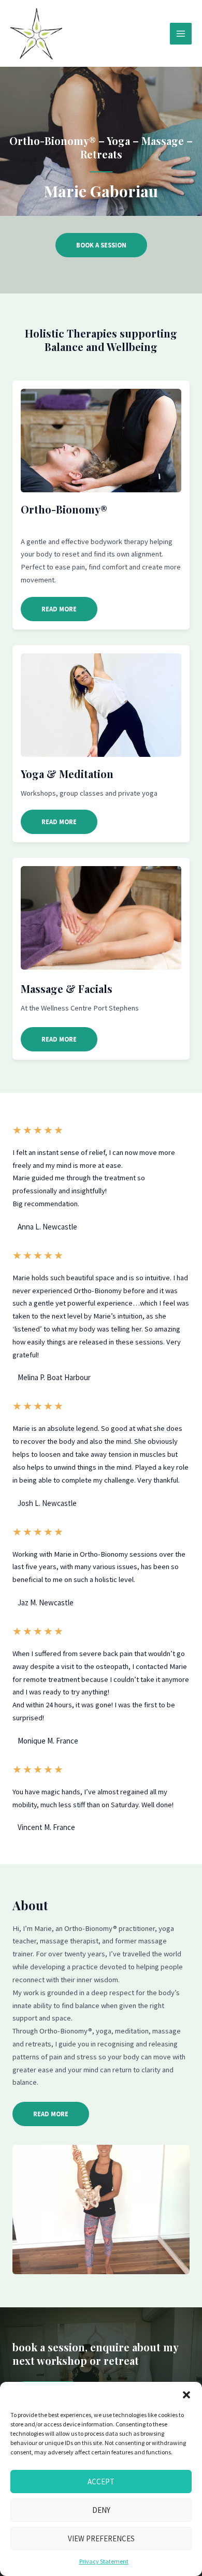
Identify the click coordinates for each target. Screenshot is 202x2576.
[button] (186, 2395)
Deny (101, 2510)
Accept (101, 2482)
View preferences (101, 2538)
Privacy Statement (104, 2561)
